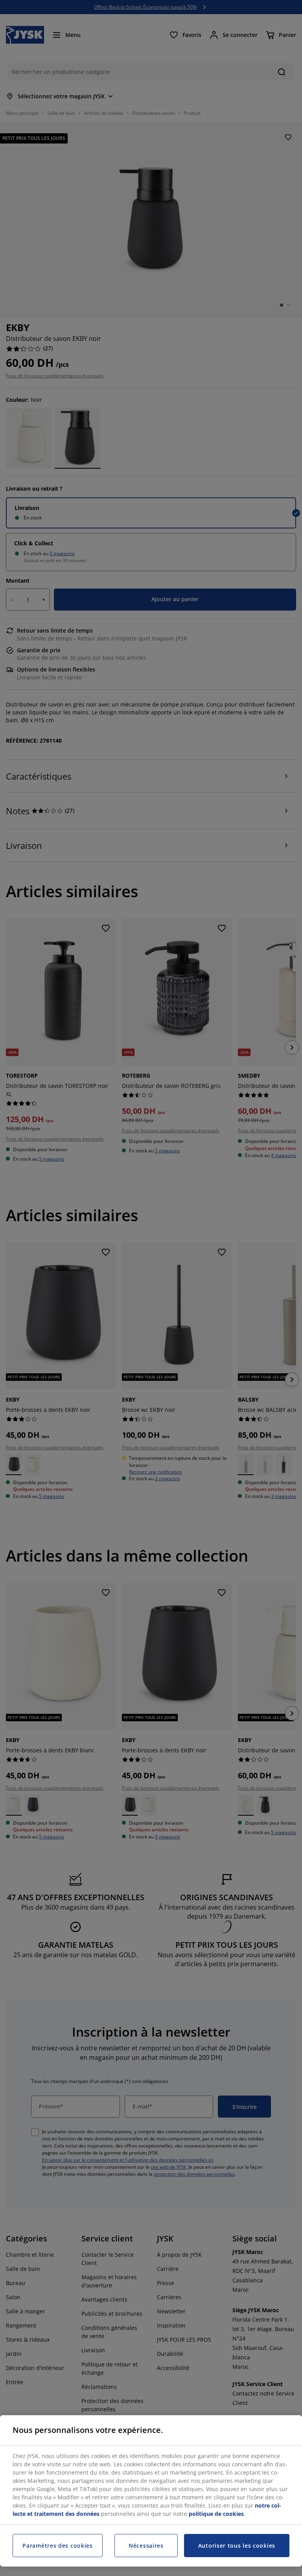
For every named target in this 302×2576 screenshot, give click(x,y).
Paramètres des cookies (57, 2546)
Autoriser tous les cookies (237, 2546)
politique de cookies (216, 2514)
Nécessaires (146, 2546)
